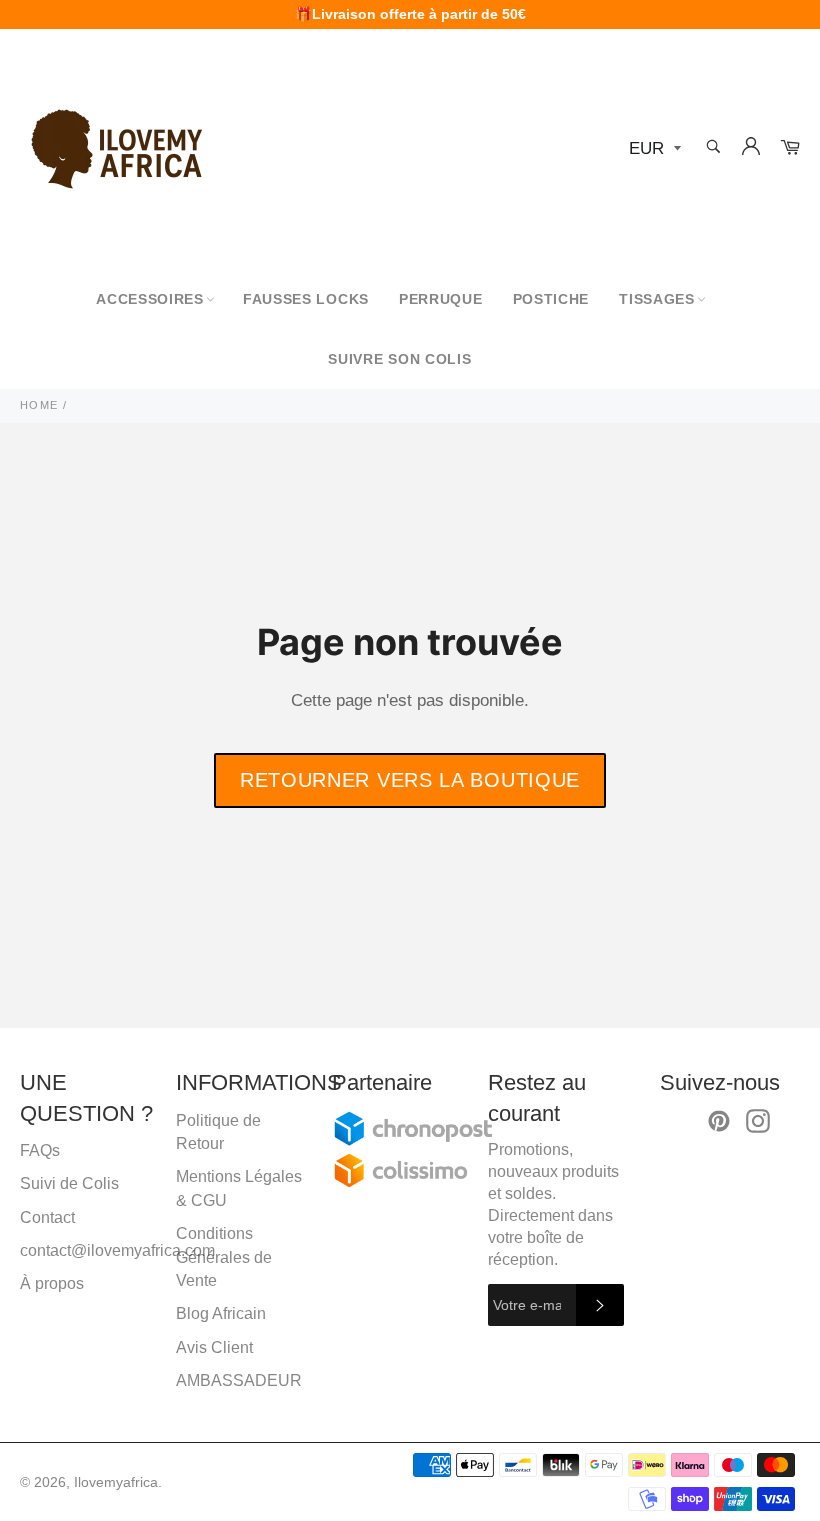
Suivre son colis (399, 359)
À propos (52, 1283)
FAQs (40, 1150)
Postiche (551, 299)
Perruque (441, 299)
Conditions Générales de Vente (224, 1257)
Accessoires (150, 299)
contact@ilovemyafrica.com (117, 1250)
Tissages (657, 299)
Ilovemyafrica (116, 1482)
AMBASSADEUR (239, 1380)
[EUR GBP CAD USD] (653, 149)
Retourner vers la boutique (410, 780)
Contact (47, 1217)
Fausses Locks (306, 299)
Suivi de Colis (69, 1183)
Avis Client (214, 1347)
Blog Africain (221, 1313)
